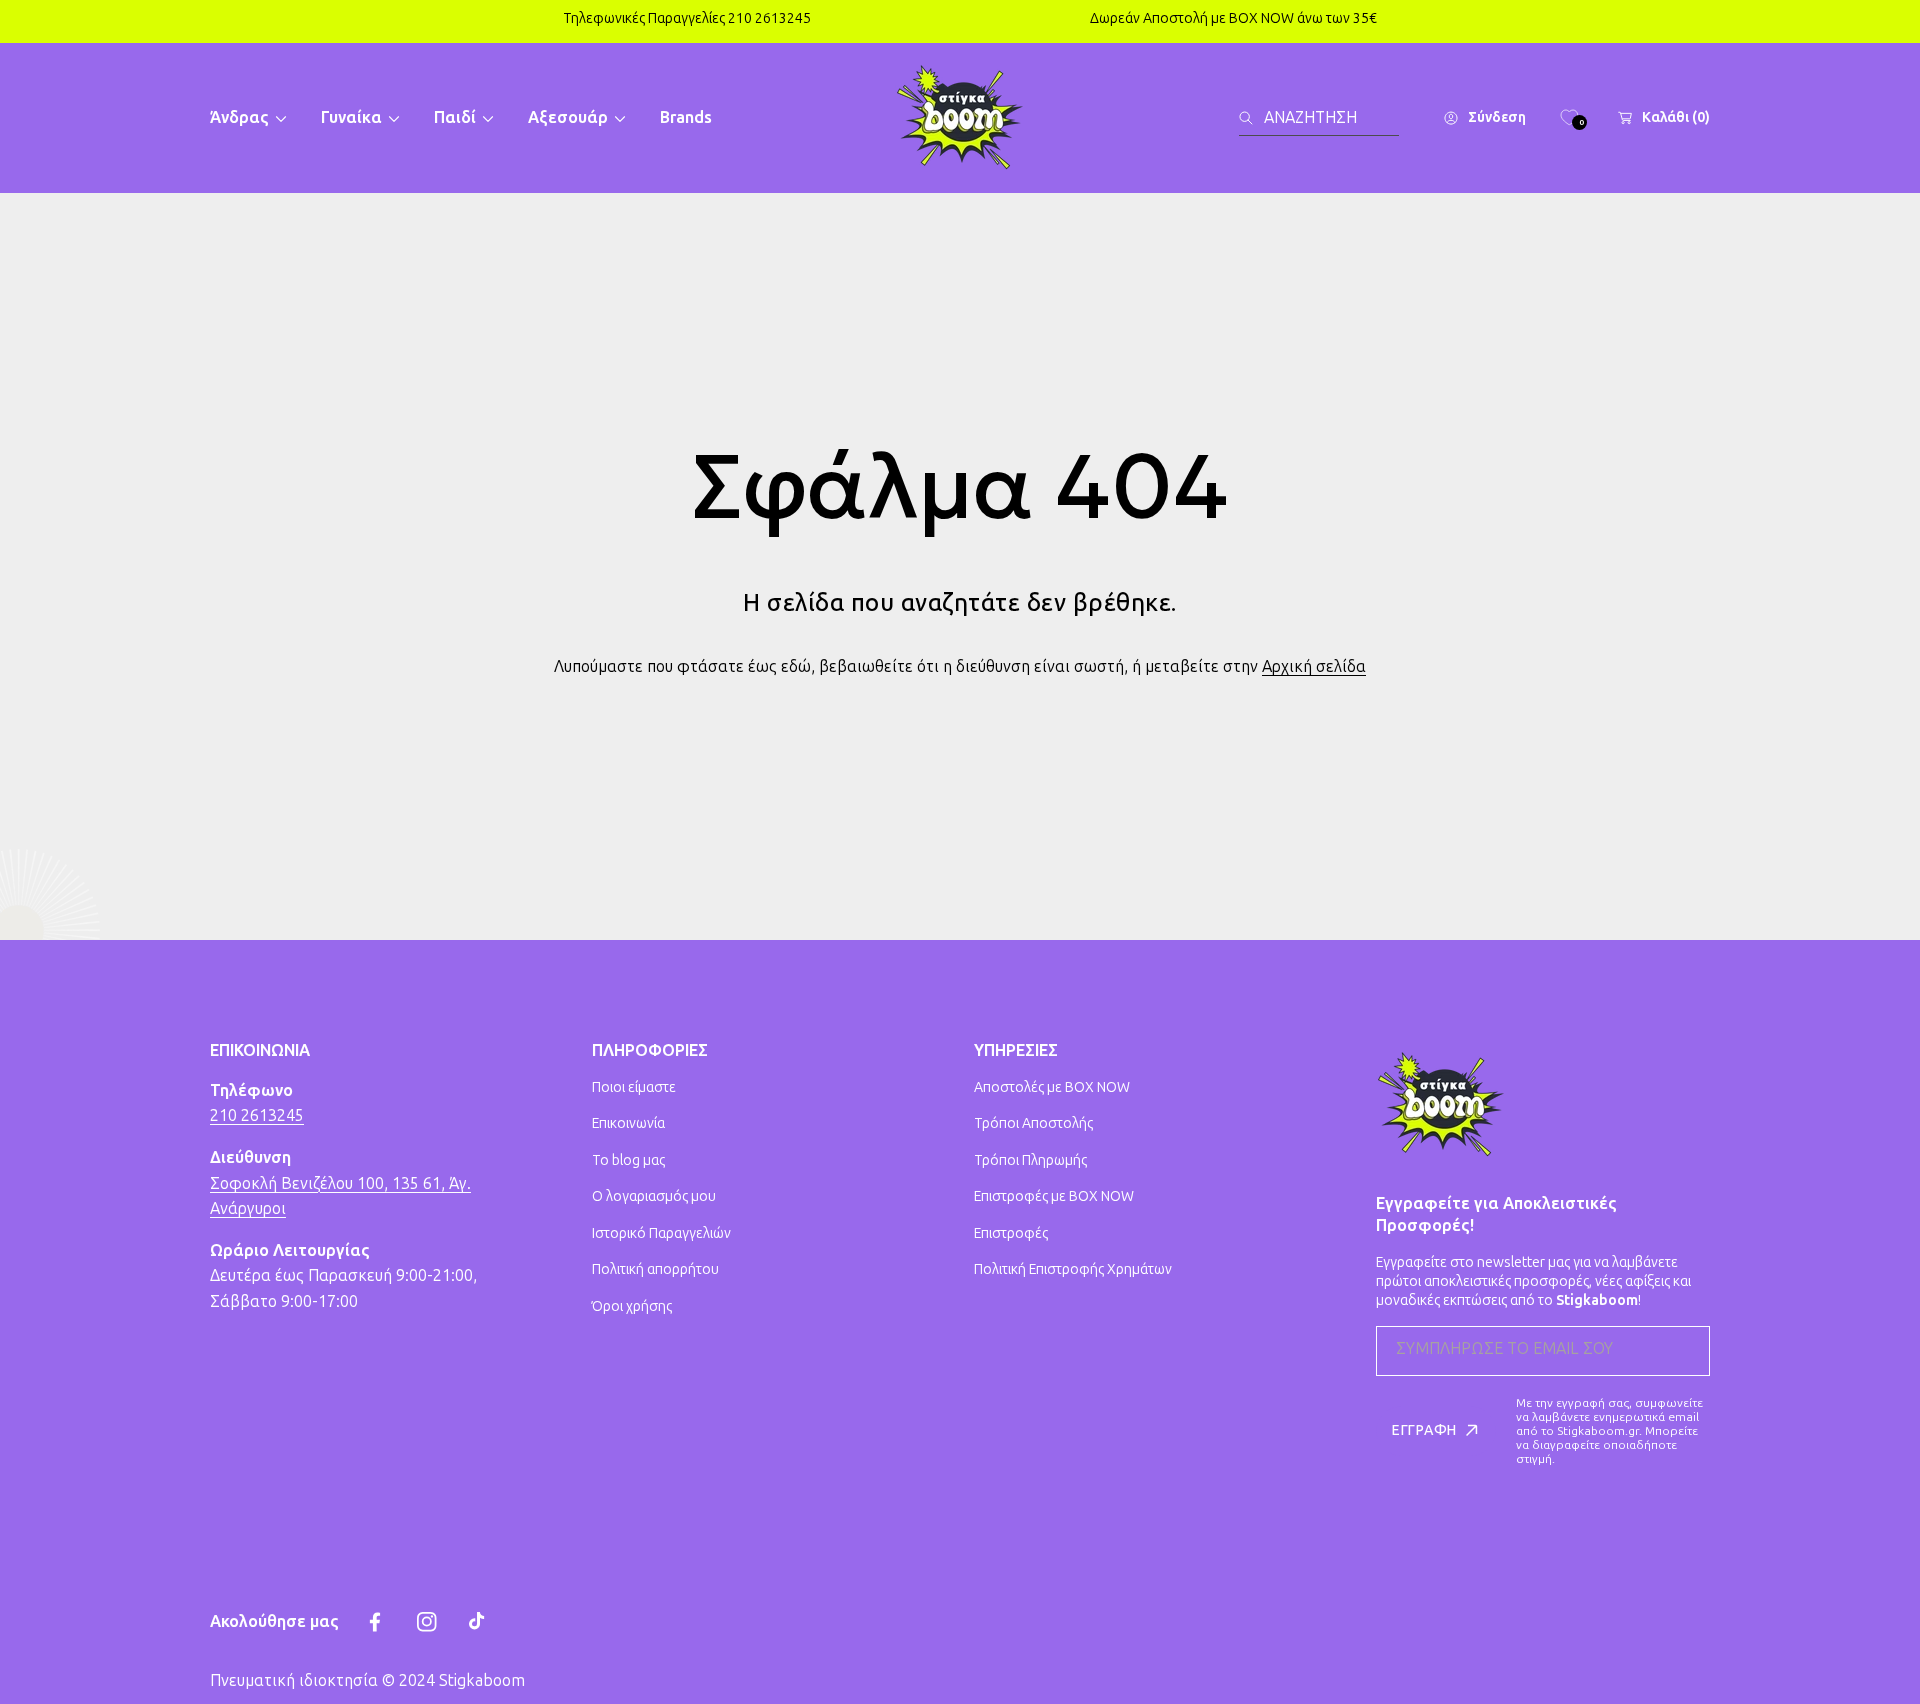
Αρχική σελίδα (1314, 666)
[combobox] (1319, 118)
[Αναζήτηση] (1251, 118)
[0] (1569, 118)
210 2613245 (257, 1115)
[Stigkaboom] (960, 118)
